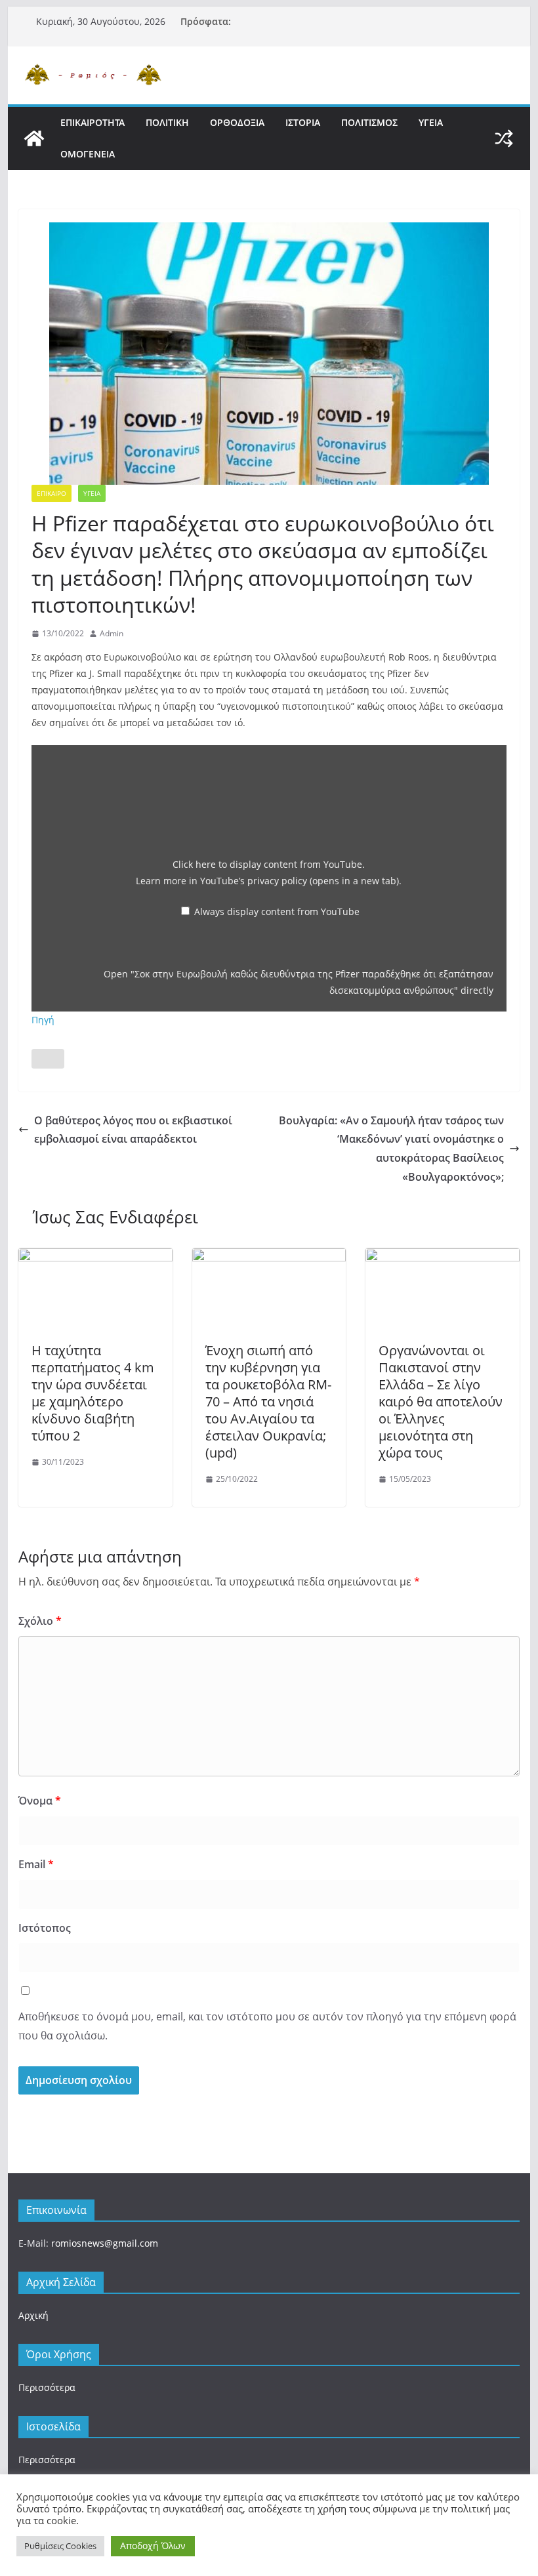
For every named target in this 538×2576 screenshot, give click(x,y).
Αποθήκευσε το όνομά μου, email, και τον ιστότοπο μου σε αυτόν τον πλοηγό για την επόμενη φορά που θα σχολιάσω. (267, 2026)
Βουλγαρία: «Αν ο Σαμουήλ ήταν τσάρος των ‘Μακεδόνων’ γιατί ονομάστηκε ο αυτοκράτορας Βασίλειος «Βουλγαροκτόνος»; (391, 1149)
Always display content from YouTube (277, 911)
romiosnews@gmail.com (105, 2243)
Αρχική (33, 2315)
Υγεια (431, 122)
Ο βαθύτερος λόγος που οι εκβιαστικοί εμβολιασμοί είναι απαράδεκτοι (133, 1130)
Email (36, 1864)
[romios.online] (34, 138)
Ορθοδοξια (237, 122)
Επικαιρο (52, 493)
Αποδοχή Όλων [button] (153, 2545)
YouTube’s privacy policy (300, 881)
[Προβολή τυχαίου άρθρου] (504, 138)
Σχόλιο (40, 1621)
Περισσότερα (47, 2387)
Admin (112, 633)
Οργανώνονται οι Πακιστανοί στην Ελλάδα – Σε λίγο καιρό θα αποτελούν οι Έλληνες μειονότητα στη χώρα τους (441, 1401)
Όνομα (40, 1801)
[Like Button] (48, 1059)
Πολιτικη (167, 122)
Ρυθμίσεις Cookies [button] (60, 2546)
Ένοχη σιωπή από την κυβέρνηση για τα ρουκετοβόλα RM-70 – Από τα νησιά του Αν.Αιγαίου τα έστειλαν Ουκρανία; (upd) (268, 1401)
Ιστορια (303, 122)
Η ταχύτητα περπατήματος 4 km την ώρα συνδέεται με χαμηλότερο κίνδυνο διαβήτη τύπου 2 (93, 1393)
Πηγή (43, 1020)
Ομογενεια (88, 154)
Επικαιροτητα (93, 122)
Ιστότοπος (45, 1928)
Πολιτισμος (369, 122)
